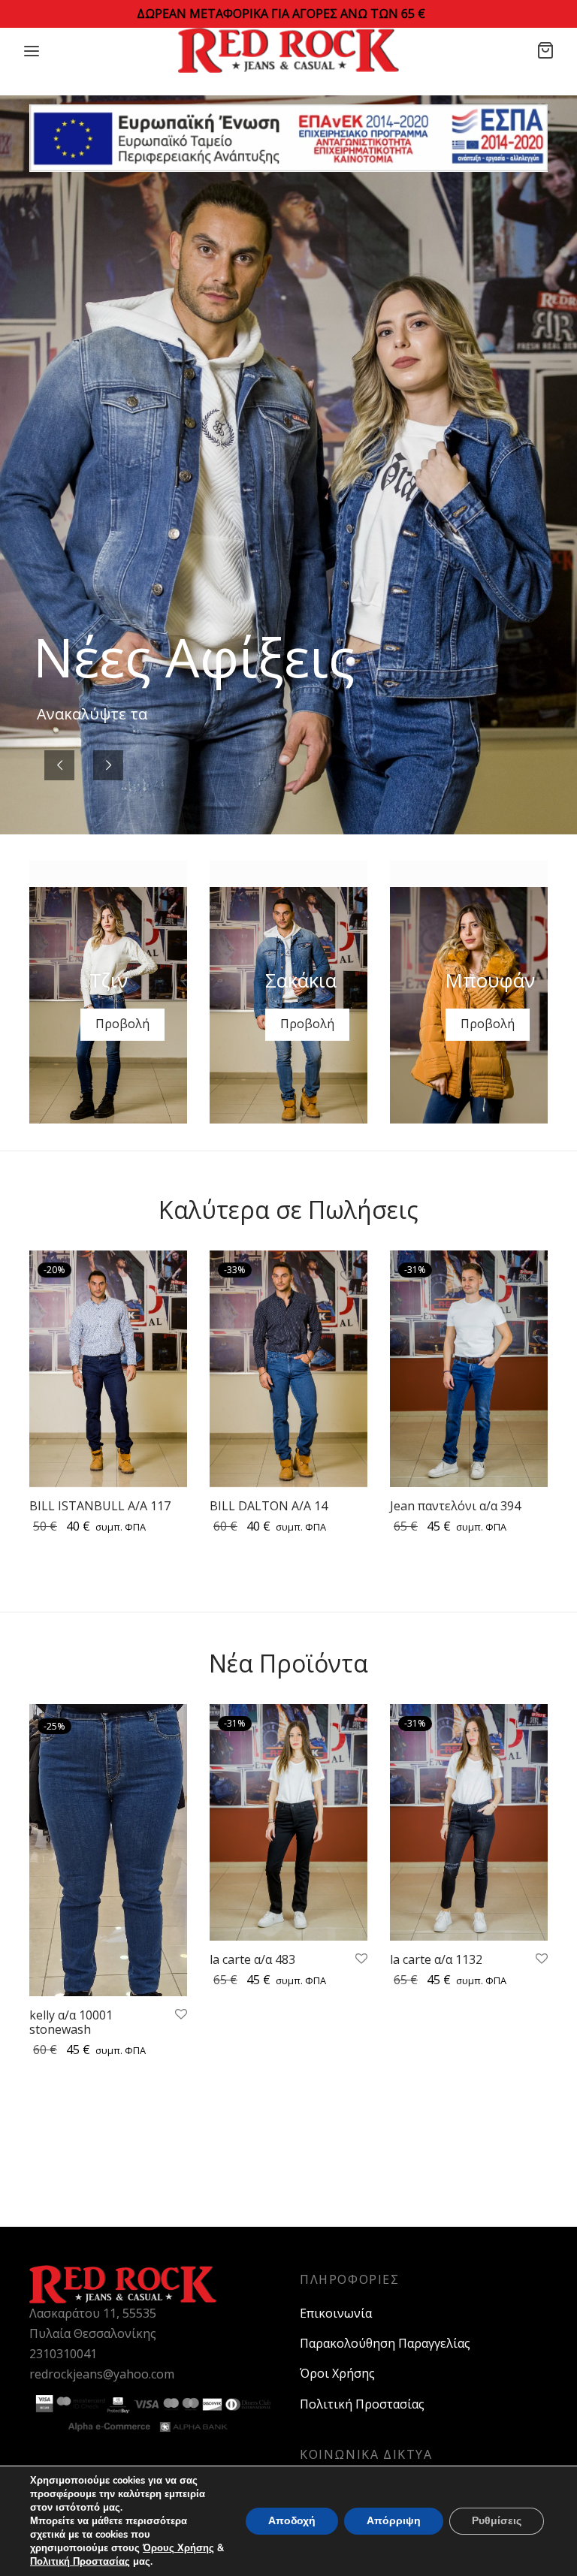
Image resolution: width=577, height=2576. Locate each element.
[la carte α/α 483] (288, 1822)
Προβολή (122, 1024)
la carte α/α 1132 (436, 1959)
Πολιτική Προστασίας (362, 2404)
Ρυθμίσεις (497, 2521)
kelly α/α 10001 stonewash (71, 2022)
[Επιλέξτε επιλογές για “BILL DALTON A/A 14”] (346, 1311)
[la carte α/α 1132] (469, 1822)
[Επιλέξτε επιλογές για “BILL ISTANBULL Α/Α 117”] (166, 1311)
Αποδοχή (292, 2521)
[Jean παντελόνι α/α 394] (469, 1369)
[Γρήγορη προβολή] (166, 1345)
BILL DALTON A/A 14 (269, 1507)
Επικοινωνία (336, 2313)
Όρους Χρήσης (178, 2548)
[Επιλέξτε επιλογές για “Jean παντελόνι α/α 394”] (527, 1311)
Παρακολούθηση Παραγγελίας (385, 2343)
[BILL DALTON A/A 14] (288, 1369)
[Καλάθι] (545, 50)
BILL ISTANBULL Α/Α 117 (100, 1507)
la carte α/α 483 (252, 1959)
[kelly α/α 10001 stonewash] (108, 1850)
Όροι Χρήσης (337, 2373)
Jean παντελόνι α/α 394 (455, 1506)
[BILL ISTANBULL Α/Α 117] (108, 1369)
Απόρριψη (394, 2521)
